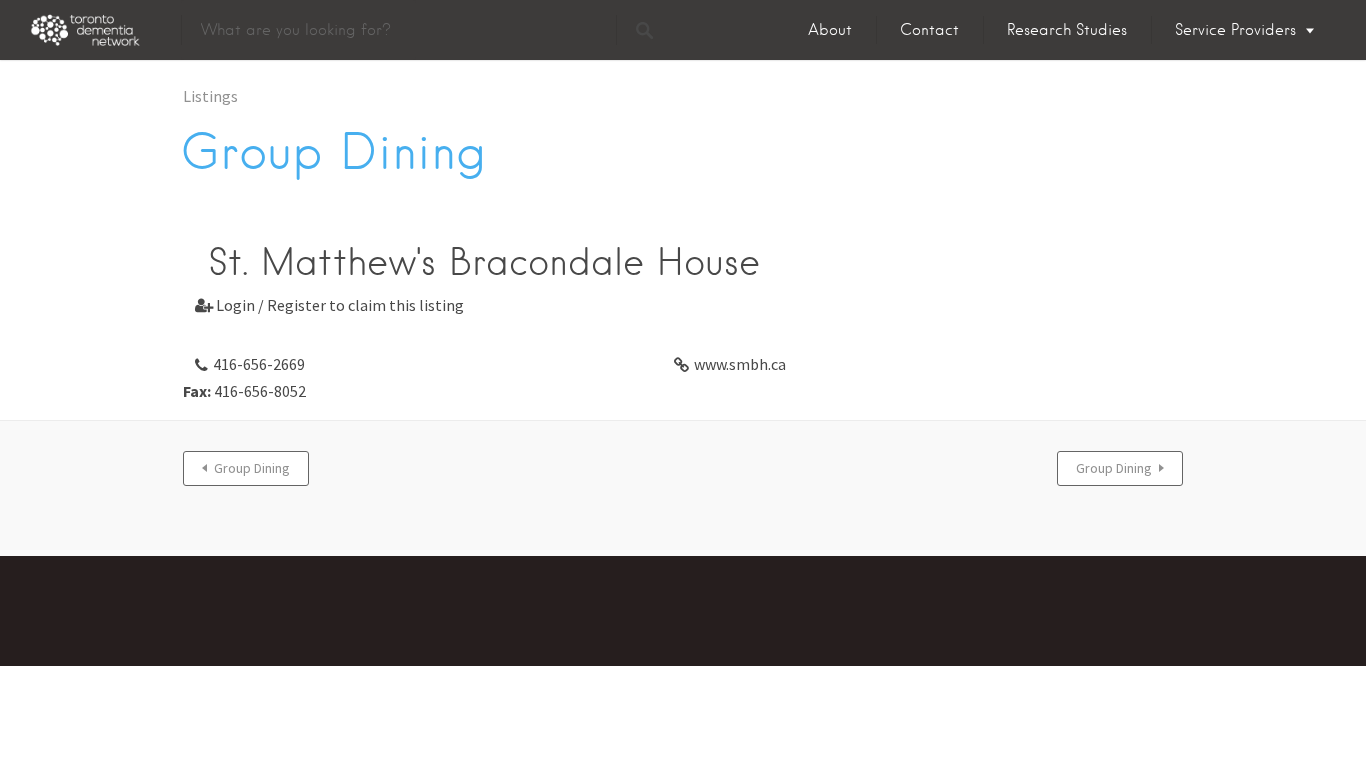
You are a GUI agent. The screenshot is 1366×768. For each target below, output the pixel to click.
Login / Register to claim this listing (329, 305)
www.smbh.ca (740, 364)
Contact (929, 30)
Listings (210, 96)
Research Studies (1067, 30)
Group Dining (252, 468)
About (830, 30)
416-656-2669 (259, 364)
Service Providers (1235, 30)
